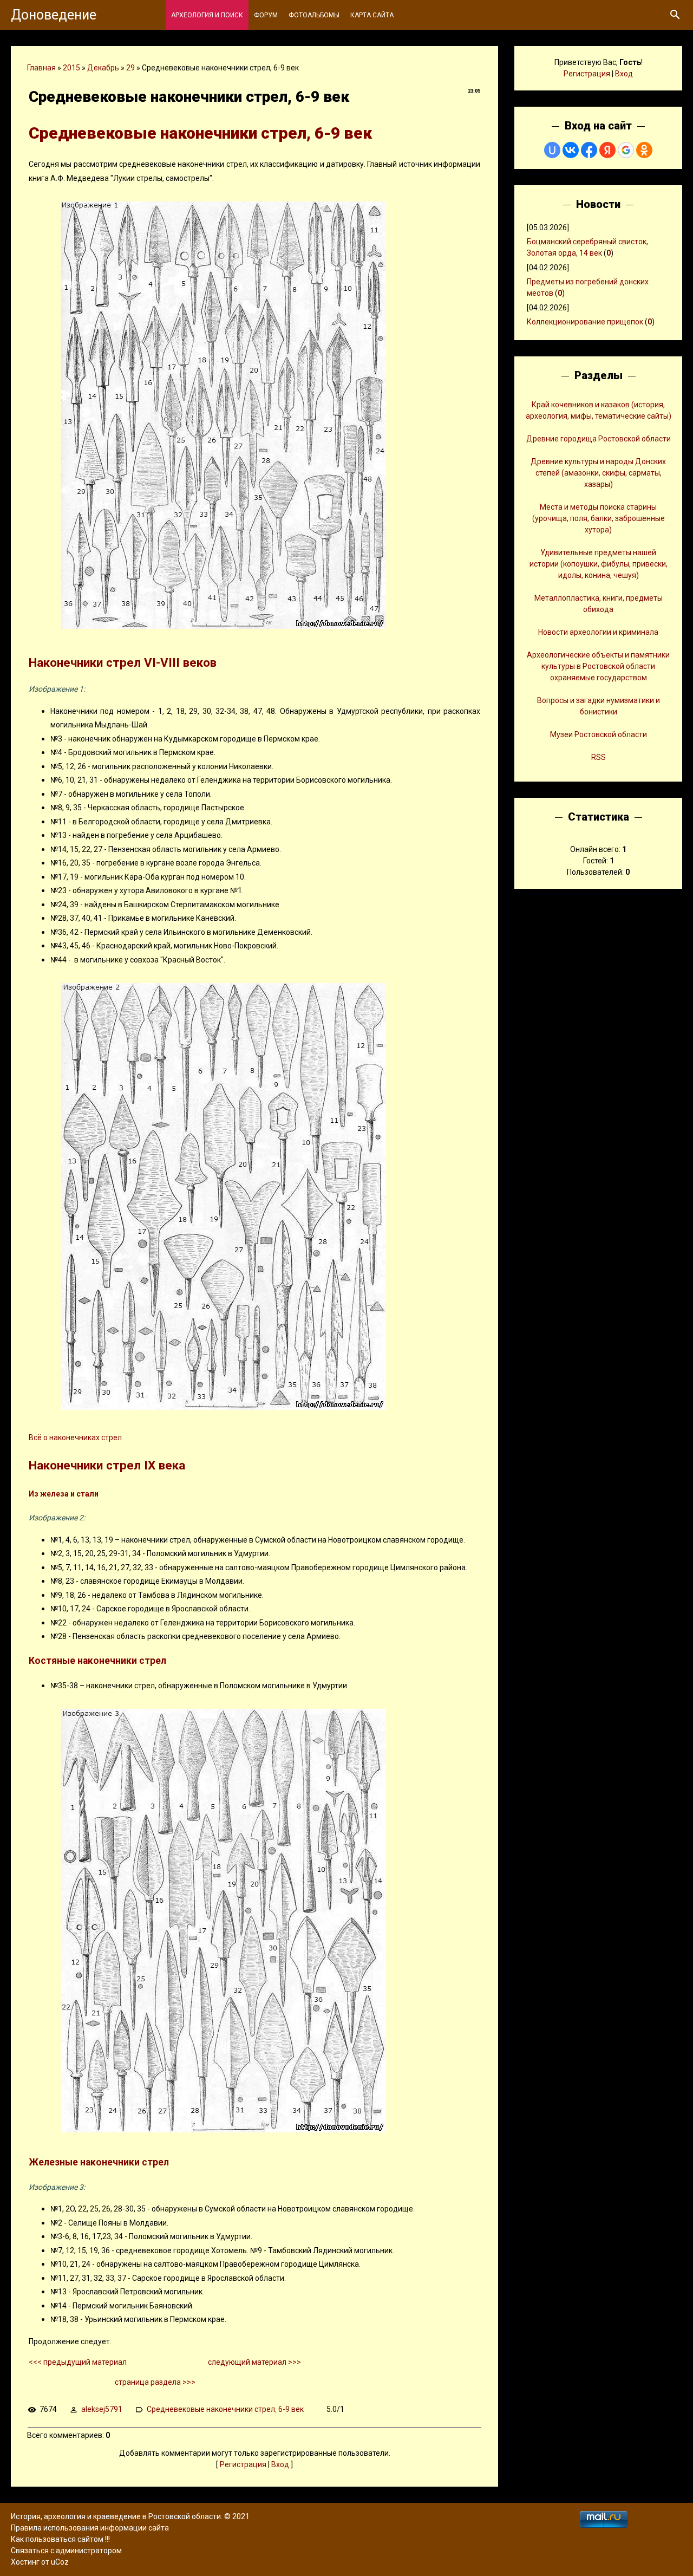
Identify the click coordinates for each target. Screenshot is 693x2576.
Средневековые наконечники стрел (211, 2409)
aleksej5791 (102, 2409)
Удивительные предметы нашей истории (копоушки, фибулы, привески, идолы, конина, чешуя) (599, 564)
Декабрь (103, 68)
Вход (280, 2464)
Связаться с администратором (66, 2551)
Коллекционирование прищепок (585, 322)
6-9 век (291, 2409)
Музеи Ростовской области (599, 734)
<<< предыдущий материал (78, 2362)
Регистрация (243, 2464)
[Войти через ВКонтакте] (571, 150)
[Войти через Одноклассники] (644, 150)
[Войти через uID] (552, 150)
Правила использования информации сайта (90, 2528)
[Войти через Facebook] (589, 150)
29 (130, 68)
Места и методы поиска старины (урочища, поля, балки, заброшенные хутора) (599, 518)
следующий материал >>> (254, 2362)
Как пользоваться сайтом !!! (60, 2539)
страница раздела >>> (155, 2382)
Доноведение (54, 15)
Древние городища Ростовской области (599, 439)
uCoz (60, 2562)
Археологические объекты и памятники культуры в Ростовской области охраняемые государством (598, 666)
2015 (71, 68)
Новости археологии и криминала (598, 632)
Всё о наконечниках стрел (75, 1437)
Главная (41, 68)
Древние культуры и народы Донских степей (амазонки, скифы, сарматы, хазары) (598, 473)
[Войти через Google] (626, 150)
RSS (599, 757)
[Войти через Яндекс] (607, 150)
